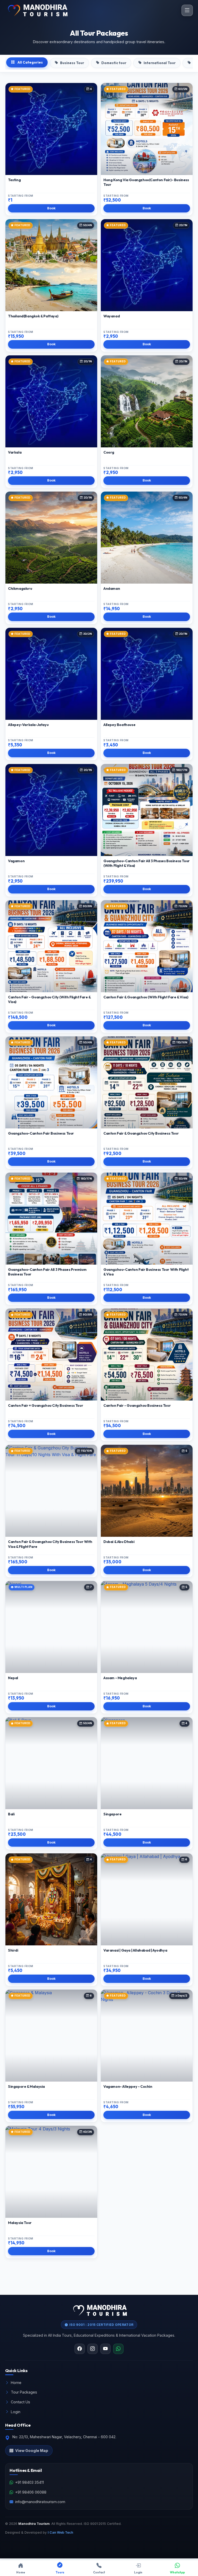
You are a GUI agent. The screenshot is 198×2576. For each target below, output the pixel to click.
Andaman (112, 588)
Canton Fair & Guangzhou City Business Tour (141, 1133)
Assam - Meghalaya (120, 1678)
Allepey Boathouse (119, 725)
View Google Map (32, 2451)
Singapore (112, 1814)
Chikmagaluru (20, 588)
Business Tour (72, 63)
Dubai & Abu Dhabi (119, 1542)
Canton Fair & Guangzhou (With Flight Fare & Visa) (146, 997)
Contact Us (20, 2402)
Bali (11, 1814)
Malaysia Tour (20, 2223)
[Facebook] (80, 2349)
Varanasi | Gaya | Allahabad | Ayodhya (135, 1950)
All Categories (30, 62)
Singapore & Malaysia (26, 2086)
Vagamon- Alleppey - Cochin (128, 2086)
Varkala (15, 452)
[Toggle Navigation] (187, 10)
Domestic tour (114, 63)
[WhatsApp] (118, 2349)
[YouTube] (105, 2349)
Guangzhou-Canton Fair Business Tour (41, 1133)
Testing (14, 180)
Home (16, 2383)
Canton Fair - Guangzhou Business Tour (137, 1405)
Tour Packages (24, 2392)
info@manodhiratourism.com (40, 2502)
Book (51, 208)
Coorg (109, 452)
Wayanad (112, 316)
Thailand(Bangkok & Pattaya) (33, 316)
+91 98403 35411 (30, 2482)
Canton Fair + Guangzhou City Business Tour (46, 1405)
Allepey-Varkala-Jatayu (28, 725)
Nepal (13, 1678)
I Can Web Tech (60, 2532)
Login (16, 2412)
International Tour (160, 63)
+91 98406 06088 (31, 2492)
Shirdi (13, 1950)
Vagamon (16, 861)
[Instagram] (93, 2349)
